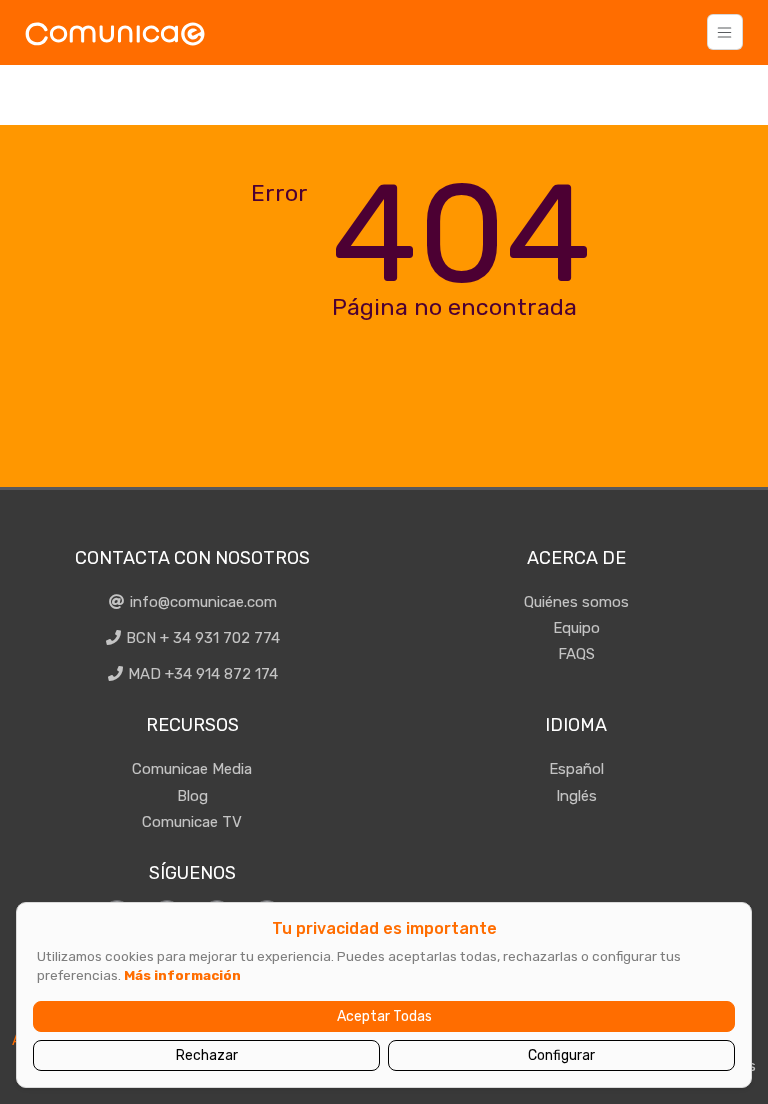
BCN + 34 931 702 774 (201, 638)
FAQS (576, 654)
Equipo (576, 628)
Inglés (576, 796)
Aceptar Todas (384, 1016)
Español (576, 769)
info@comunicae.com (201, 602)
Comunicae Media (192, 769)
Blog (192, 796)
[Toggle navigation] (725, 32)
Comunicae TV (192, 822)
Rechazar (207, 1055)
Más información (182, 975)
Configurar (561, 1055)
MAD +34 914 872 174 (201, 674)
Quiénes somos (576, 602)
